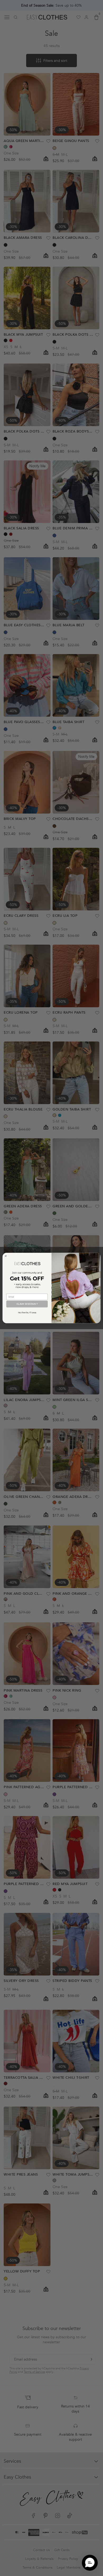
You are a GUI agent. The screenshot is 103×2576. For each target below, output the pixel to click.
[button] (90, 2563)
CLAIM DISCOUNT (27, 1304)
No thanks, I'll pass (27, 1313)
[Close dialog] (6, 1256)
